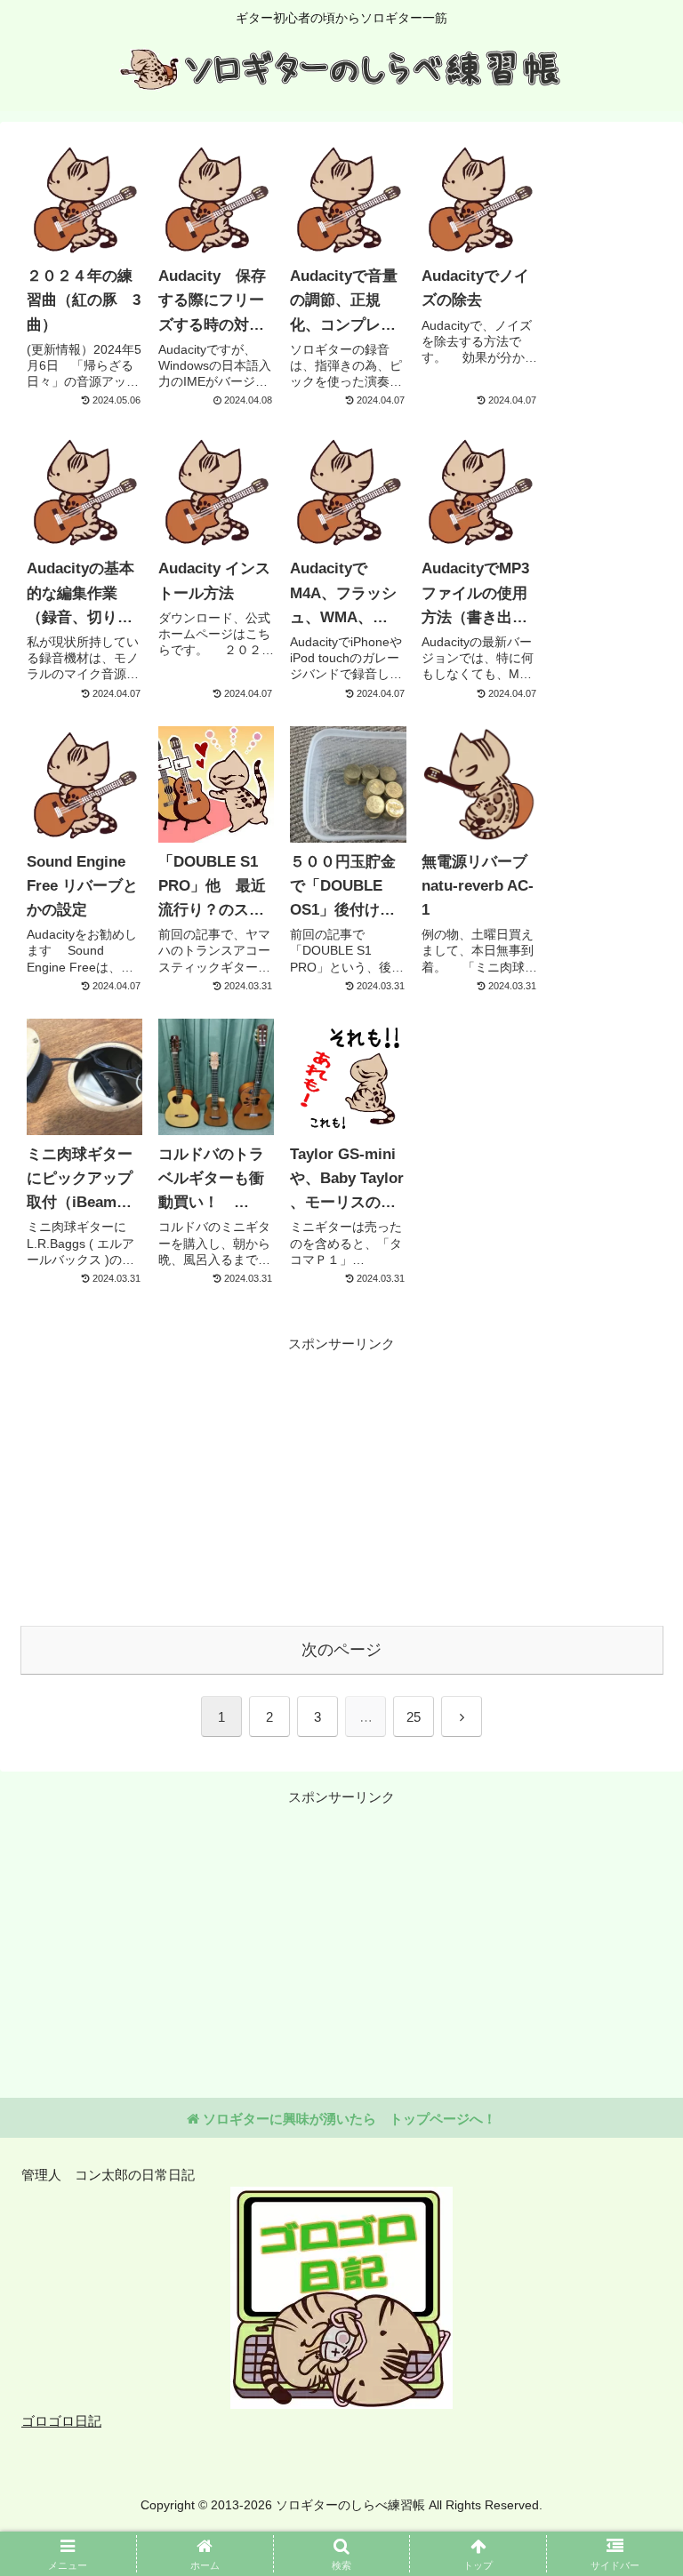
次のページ (341, 1650)
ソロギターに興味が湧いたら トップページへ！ (348, 2119)
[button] (631, 2222)
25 (414, 1717)
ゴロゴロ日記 (61, 2421)
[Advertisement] (181, 1480)
